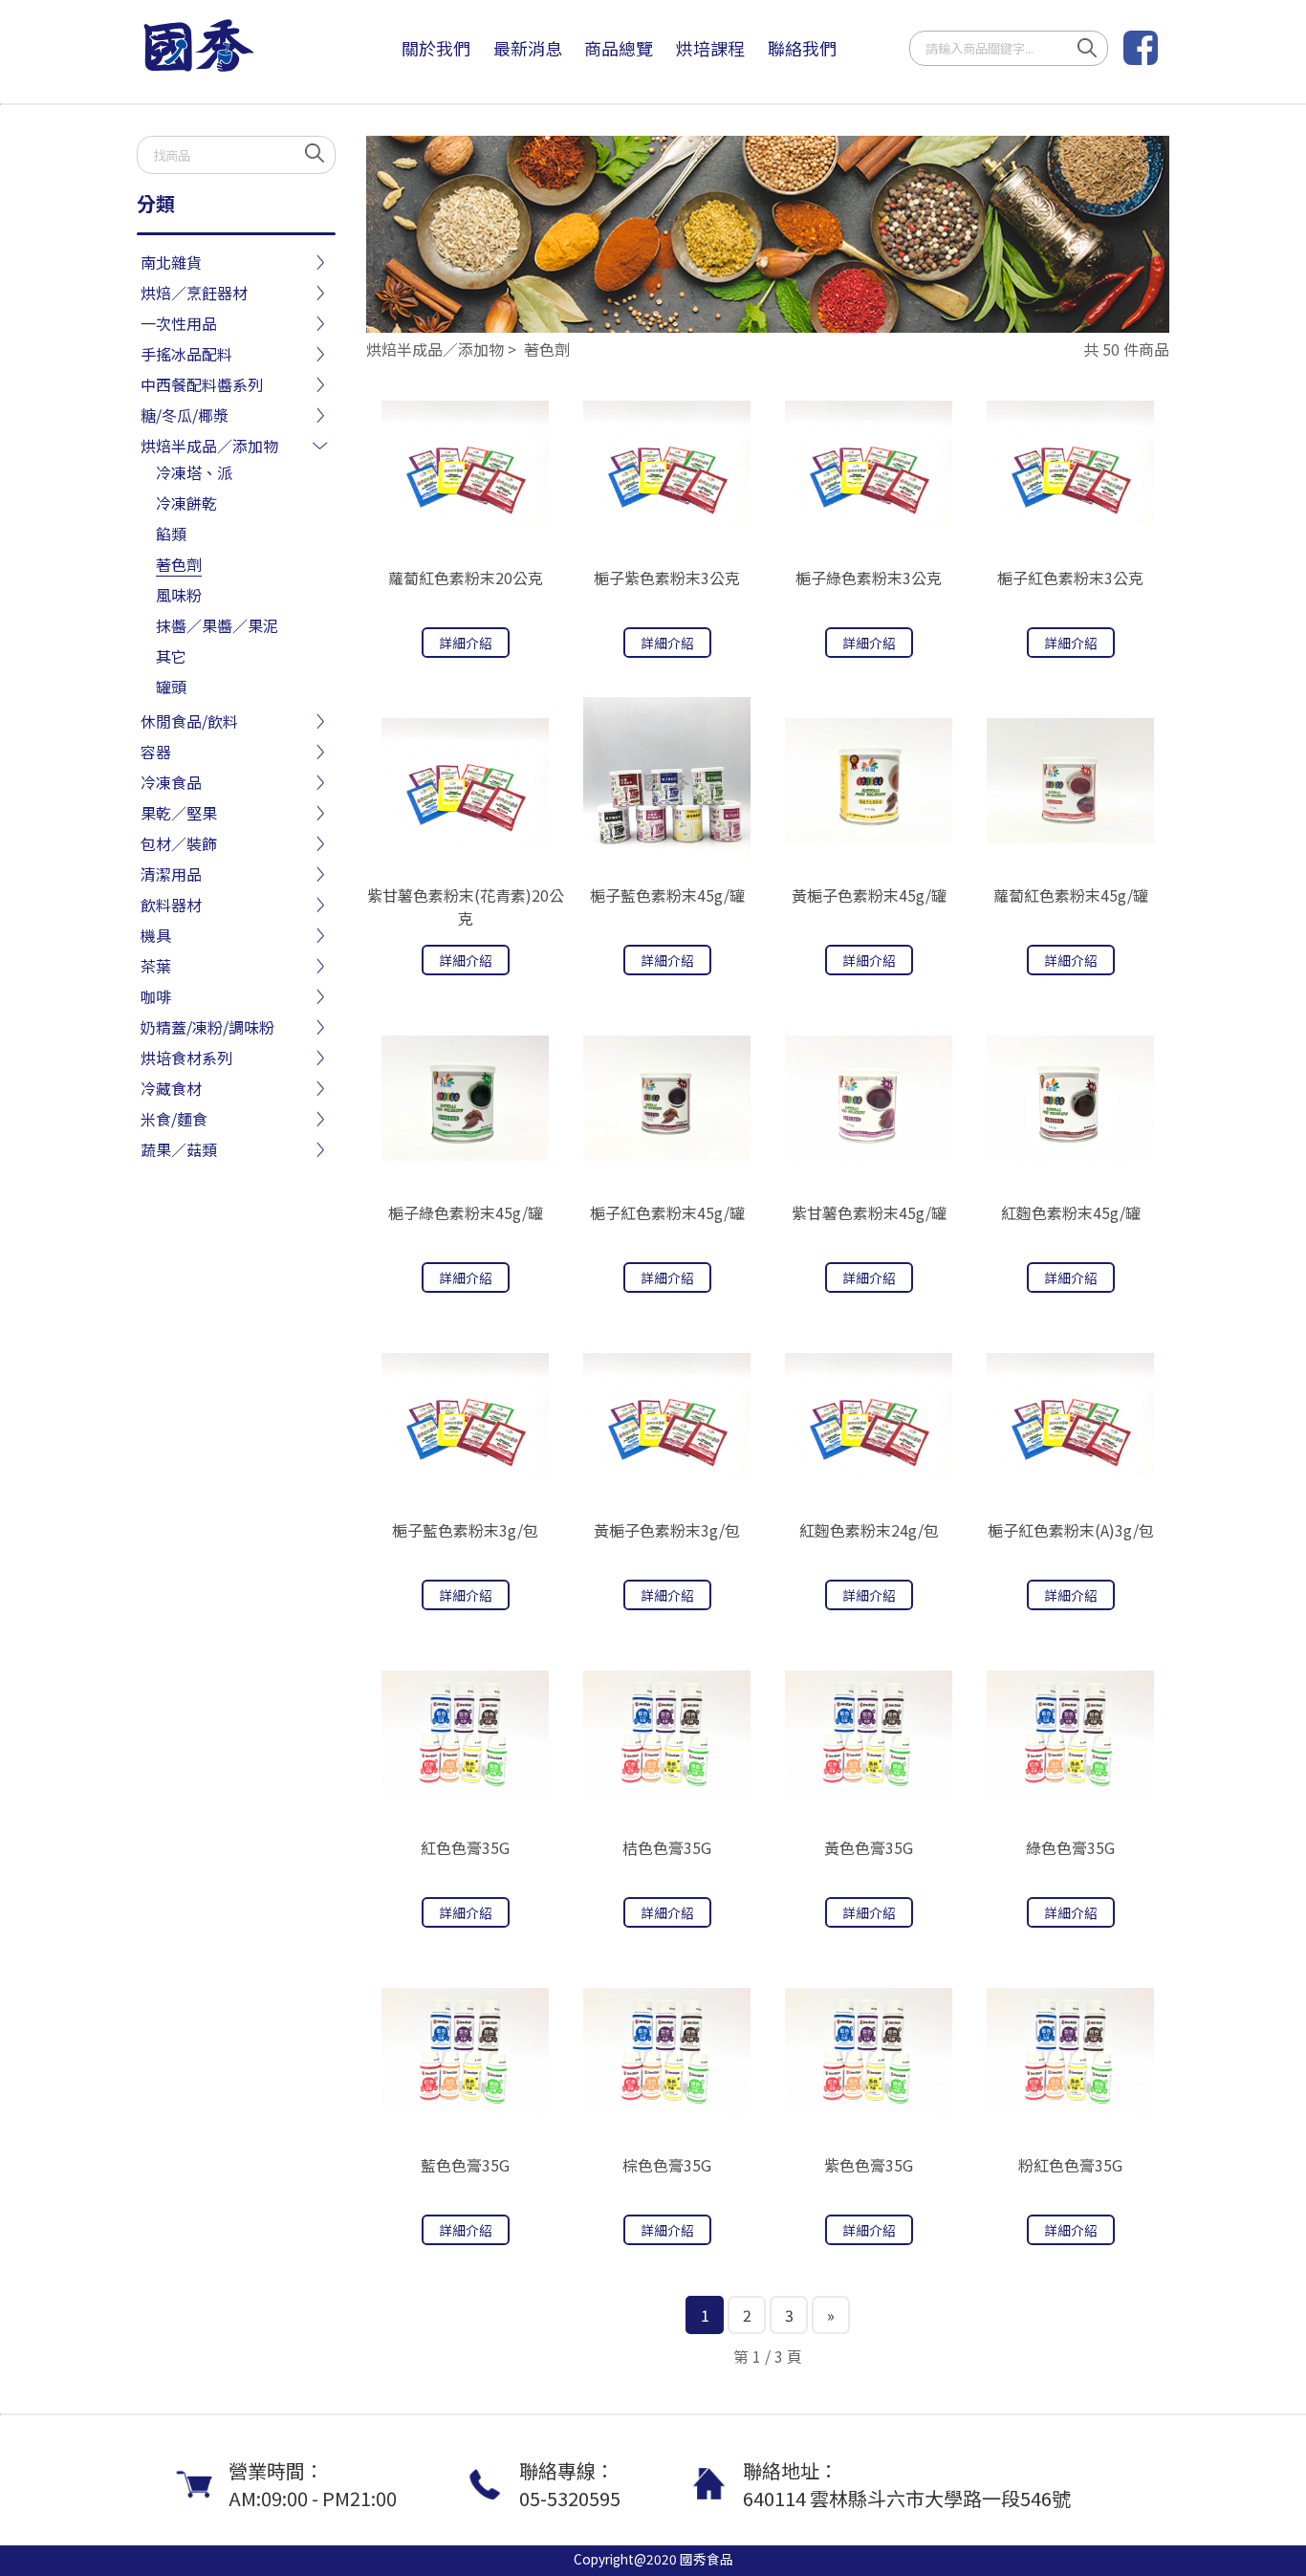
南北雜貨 (171, 262)
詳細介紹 (466, 643)
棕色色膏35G (667, 2165)
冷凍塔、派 (194, 472)
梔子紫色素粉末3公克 (667, 578)
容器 (156, 752)
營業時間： (313, 2484)
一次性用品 (179, 323)
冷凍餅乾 (186, 503)
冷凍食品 (171, 782)
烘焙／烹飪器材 (194, 293)
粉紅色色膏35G (1070, 2165)
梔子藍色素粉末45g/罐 (667, 895)
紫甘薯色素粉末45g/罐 (869, 1212)
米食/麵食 (174, 1119)
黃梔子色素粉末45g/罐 (869, 895)
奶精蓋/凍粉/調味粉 (207, 1027)
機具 (156, 935)
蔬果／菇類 (179, 1149)
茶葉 (156, 966)
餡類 (171, 534)
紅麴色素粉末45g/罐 (1071, 1212)
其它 (171, 656)
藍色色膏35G (465, 2165)
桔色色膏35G (667, 1847)
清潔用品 (171, 874)
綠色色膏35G (1070, 1847)
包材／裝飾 (179, 843)
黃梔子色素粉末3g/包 (667, 1530)
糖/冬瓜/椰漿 (185, 415)
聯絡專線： (570, 2484)
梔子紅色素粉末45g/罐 (667, 1212)
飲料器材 (171, 905)
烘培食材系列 (186, 1058)
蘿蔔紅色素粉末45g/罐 (1071, 895)
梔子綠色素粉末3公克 (869, 578)
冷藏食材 (171, 1088)
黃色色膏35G (869, 1847)
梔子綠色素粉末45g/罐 (466, 1212)
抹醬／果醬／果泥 (217, 625)
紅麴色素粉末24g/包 (869, 1530)
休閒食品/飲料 (189, 721)
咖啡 (156, 996)
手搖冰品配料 (186, 354)
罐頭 (171, 687)
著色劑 (179, 564)
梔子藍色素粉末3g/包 (465, 1530)
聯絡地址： (907, 2484)
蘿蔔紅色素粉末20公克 (466, 578)
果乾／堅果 (179, 813)
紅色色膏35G (465, 1847)
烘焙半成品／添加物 (209, 446)
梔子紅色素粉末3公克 (1070, 578)
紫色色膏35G (869, 2165)
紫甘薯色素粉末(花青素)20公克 (466, 906)
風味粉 (179, 595)
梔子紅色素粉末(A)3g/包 (1071, 1530)
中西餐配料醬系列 (202, 384)
